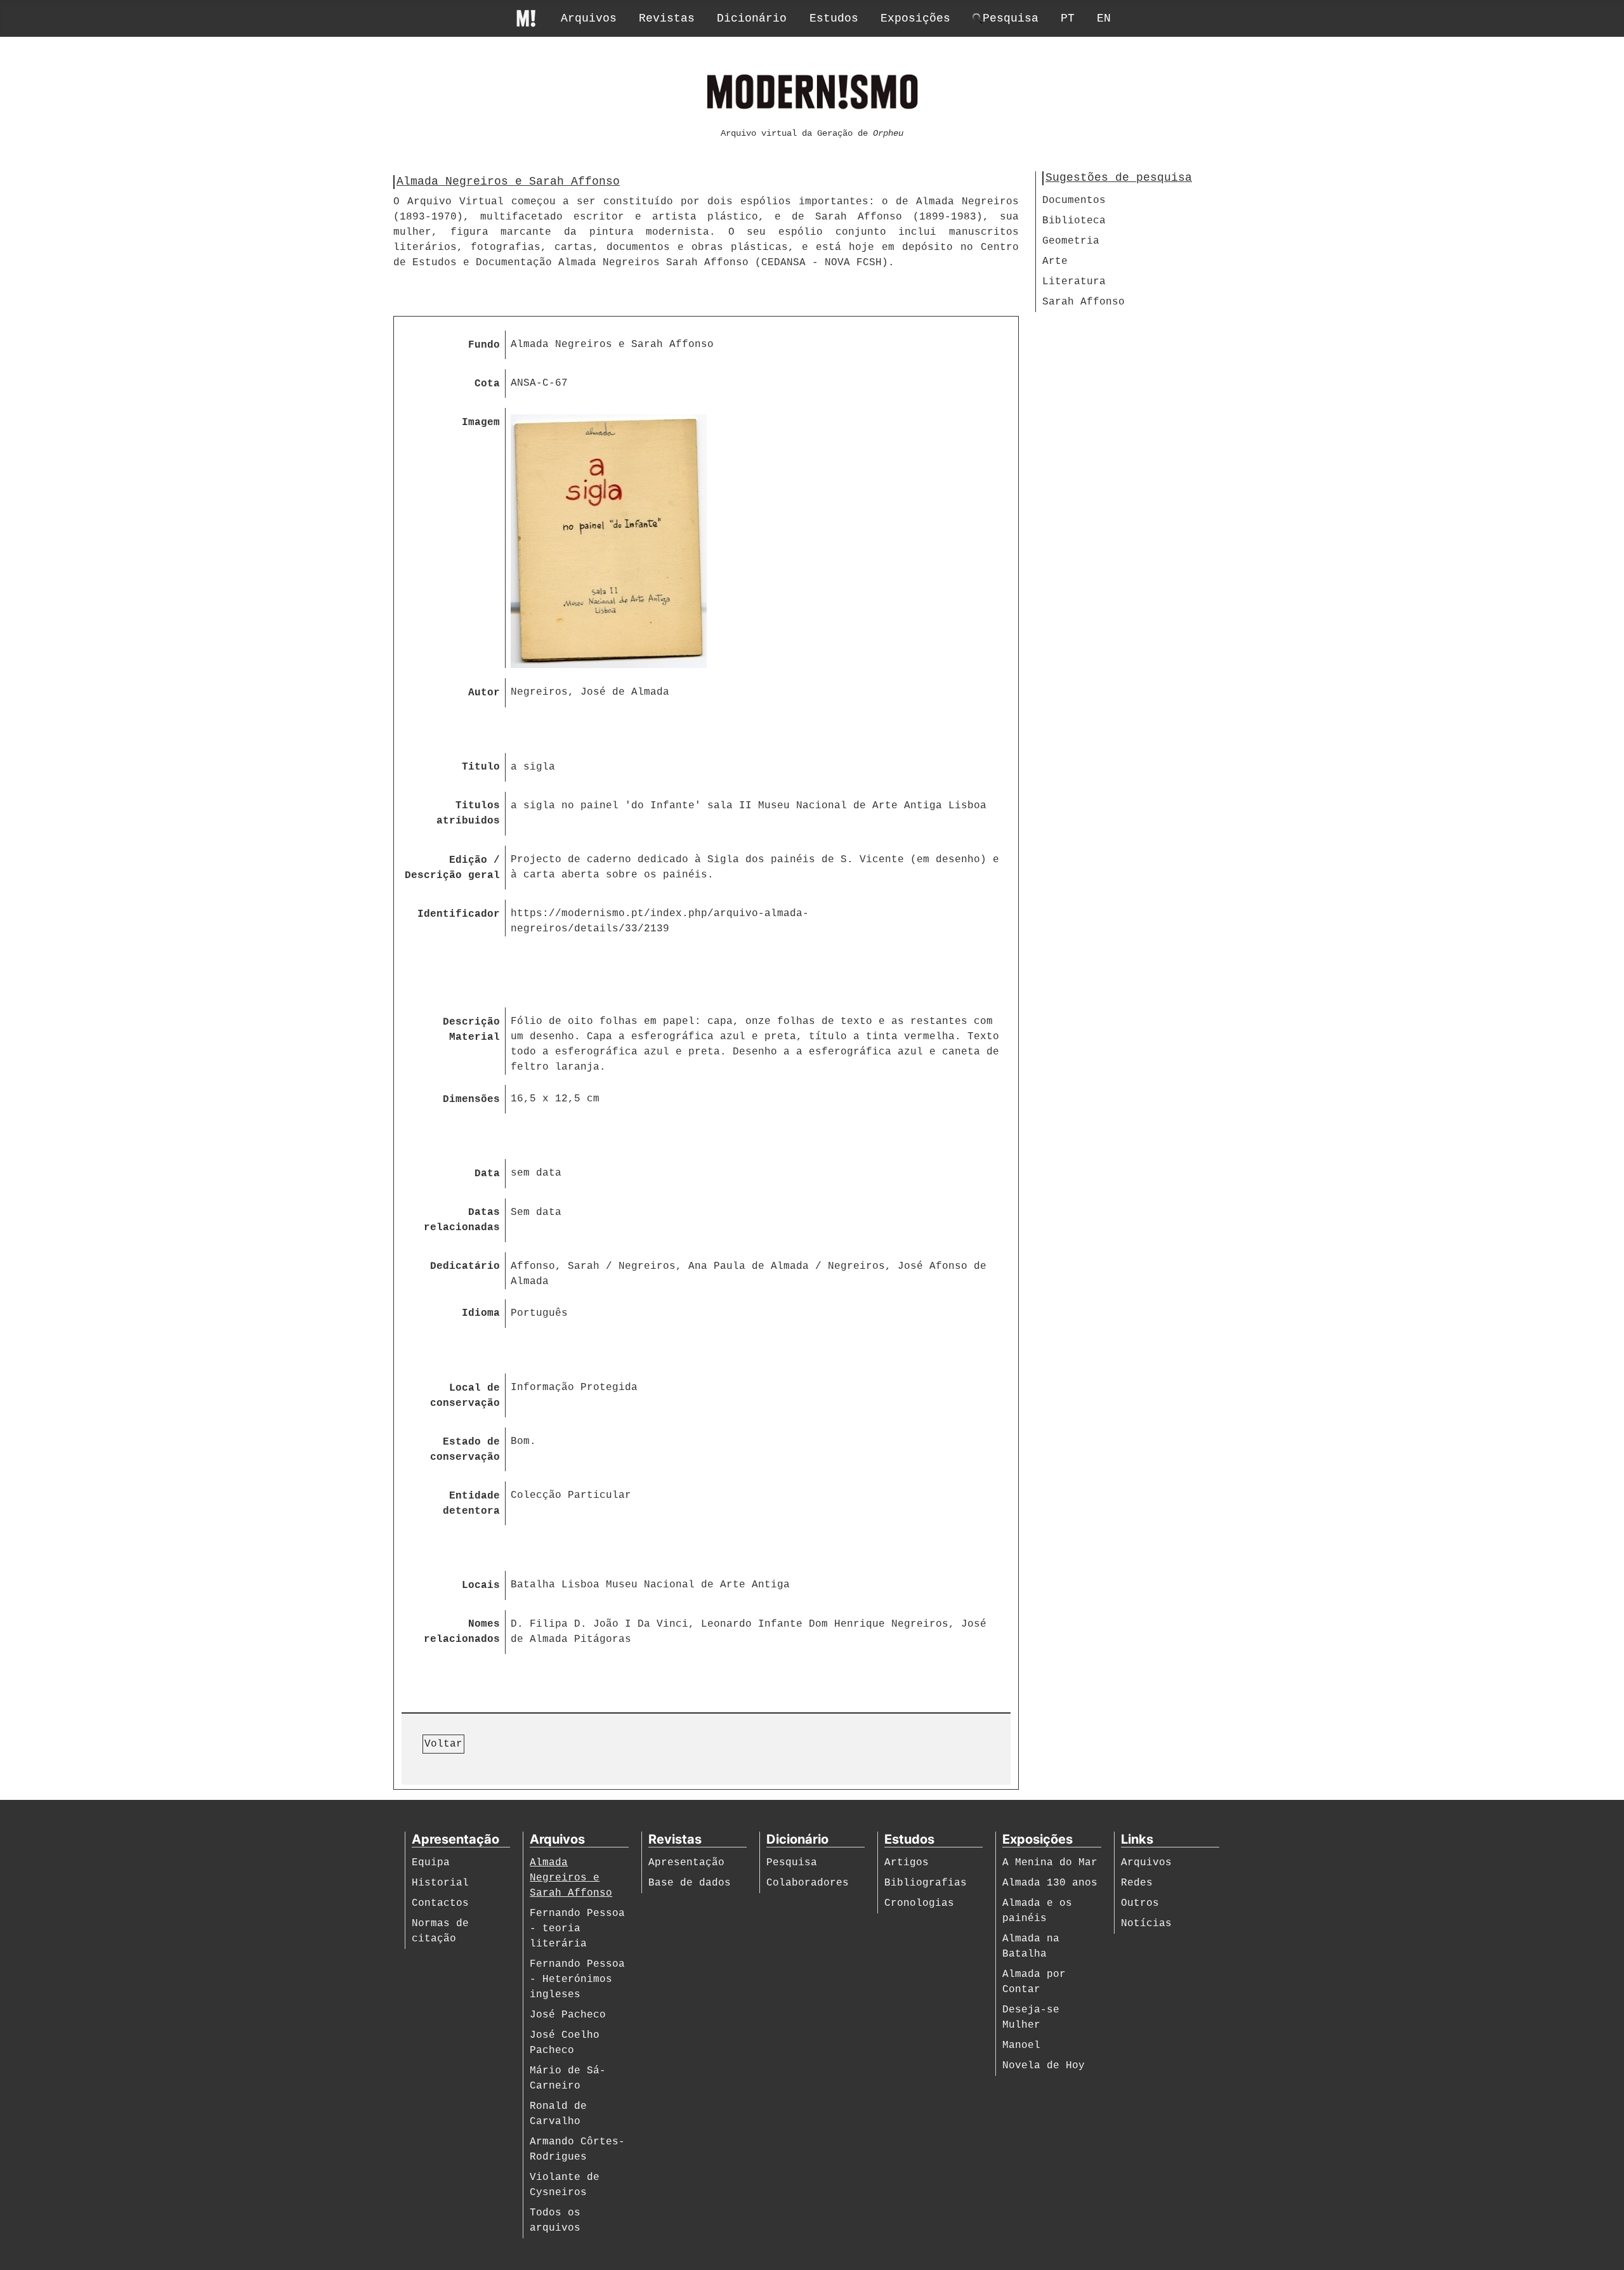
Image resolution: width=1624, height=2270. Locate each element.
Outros (1140, 1903)
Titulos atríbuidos (468, 813)
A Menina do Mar (1050, 1863)
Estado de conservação (465, 1450)
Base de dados (690, 1883)
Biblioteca (1074, 221)
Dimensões (471, 1099)
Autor (484, 693)
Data (487, 1174)
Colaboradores (808, 1883)
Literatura (1074, 282)
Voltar (443, 1744)
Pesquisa (792, 1863)
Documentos (1074, 200)
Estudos (834, 18)
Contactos (440, 1903)
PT (1068, 18)
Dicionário (752, 18)
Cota (487, 384)
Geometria (1071, 241)
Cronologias (919, 1903)
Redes (1137, 1883)
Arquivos (589, 18)
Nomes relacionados (462, 1632)
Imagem (481, 423)
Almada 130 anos (1050, 1883)
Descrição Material (471, 1030)
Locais (481, 1585)
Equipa (431, 1863)
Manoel (1021, 2045)
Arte (1055, 261)
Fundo (484, 345)
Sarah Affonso (1084, 302)
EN (1104, 18)
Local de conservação (465, 1396)
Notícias (1146, 1924)
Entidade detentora (471, 1504)
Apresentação (686, 1863)
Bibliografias (926, 1883)
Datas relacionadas (462, 1220)
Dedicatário (465, 1266)
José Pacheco (568, 2015)
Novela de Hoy (1044, 2066)
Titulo (481, 767)
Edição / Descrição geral (452, 868)
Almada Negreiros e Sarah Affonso (571, 1878)
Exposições (915, 18)
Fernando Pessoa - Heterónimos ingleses (577, 1979)
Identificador (459, 914)
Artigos (907, 1863)
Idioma (481, 1313)
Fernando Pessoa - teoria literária (577, 1929)
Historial (440, 1883)
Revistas (667, 18)
